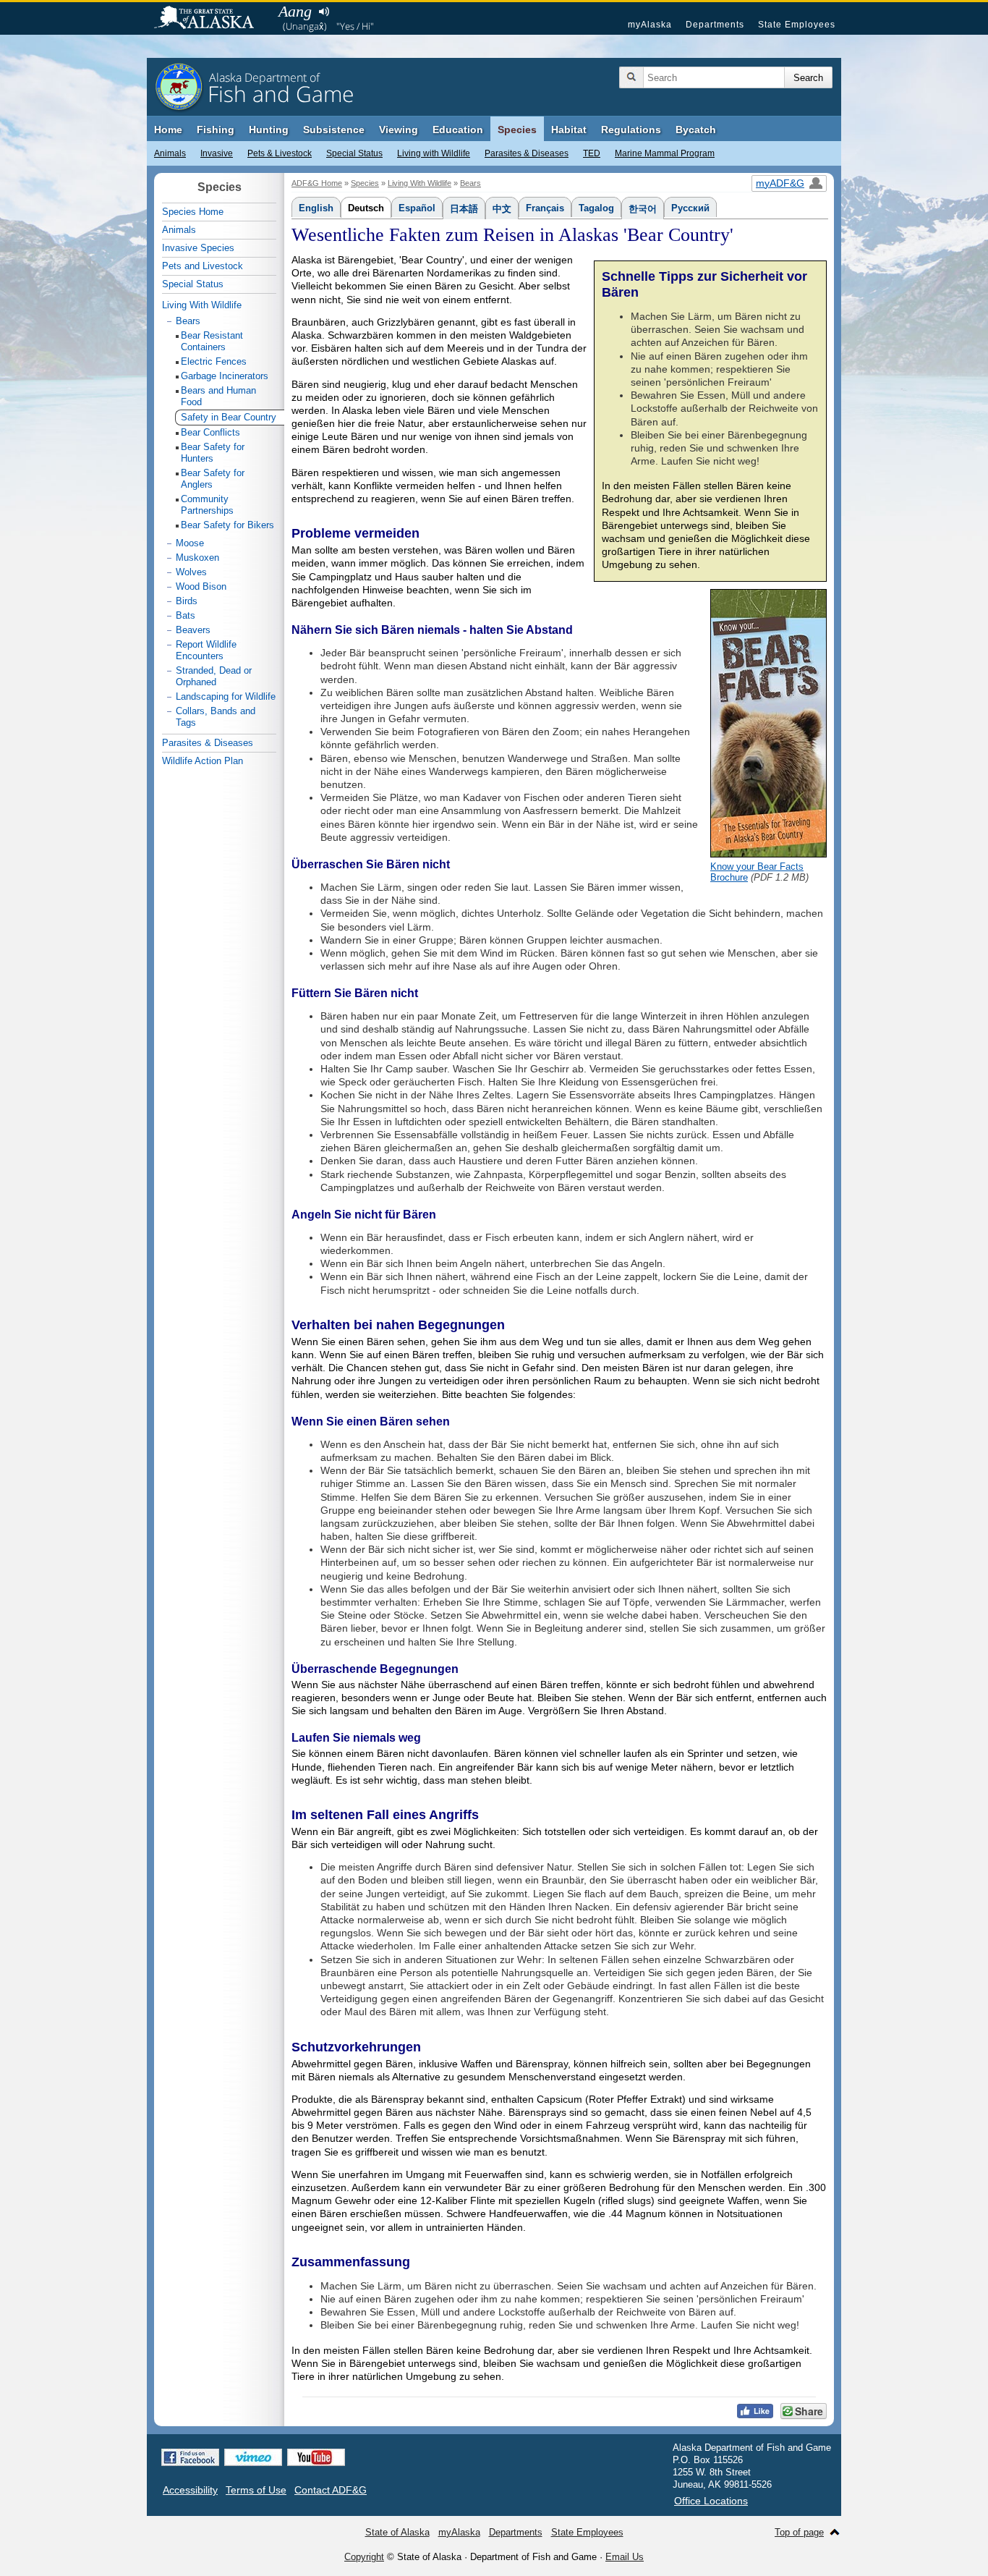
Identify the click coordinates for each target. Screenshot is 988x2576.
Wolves (191, 572)
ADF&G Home (317, 183)
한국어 (643, 209)
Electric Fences (214, 361)
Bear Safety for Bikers (227, 525)
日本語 (464, 209)
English (316, 208)
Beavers (193, 630)
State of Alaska (211, 19)
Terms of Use (256, 2490)
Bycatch (696, 130)
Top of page (799, 2532)
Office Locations (711, 2501)
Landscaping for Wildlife (226, 696)
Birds (187, 601)
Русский (690, 208)
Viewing (399, 130)
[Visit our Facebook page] (190, 2457)
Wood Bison (201, 586)
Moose (190, 543)
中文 (502, 209)
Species (517, 130)
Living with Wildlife (434, 153)
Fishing (216, 130)
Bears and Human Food (218, 396)
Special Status (354, 153)
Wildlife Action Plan (203, 761)
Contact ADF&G (331, 2490)
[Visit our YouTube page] (316, 2457)
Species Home (193, 212)
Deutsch (366, 208)
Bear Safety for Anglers (213, 479)
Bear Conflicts (210, 432)
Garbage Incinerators (225, 376)
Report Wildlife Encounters (206, 650)
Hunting (269, 130)
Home (168, 130)
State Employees (797, 25)
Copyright (364, 2557)
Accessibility (190, 2490)
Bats (186, 615)
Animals (170, 153)
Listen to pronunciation (324, 12)
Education (458, 130)
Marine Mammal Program (665, 153)
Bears (470, 183)
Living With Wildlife (420, 183)
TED (592, 153)
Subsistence (334, 130)
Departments (715, 25)
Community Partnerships (207, 505)
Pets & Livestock (280, 153)
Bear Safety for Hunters (213, 453)
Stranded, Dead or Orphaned (214, 676)
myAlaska (650, 25)
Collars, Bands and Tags (216, 717)
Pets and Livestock (203, 266)
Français (545, 208)
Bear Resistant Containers (212, 341)
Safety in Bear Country (229, 417)
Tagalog (596, 208)
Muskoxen (197, 558)
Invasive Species (198, 248)
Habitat (569, 130)
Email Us (625, 2557)
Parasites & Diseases (527, 153)
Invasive (217, 153)
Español (417, 208)
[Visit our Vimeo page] (253, 2457)
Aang (295, 11)
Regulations (631, 130)
